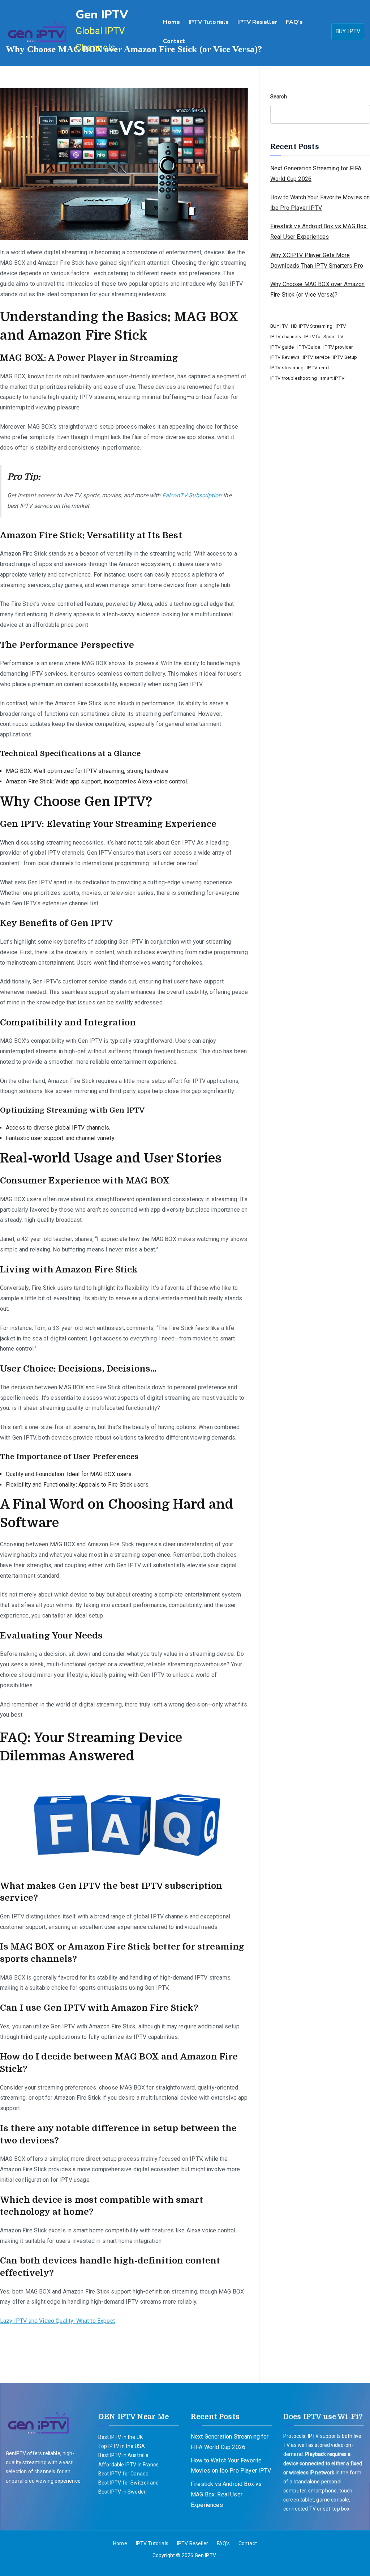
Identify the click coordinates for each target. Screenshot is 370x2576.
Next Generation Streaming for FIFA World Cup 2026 (316, 174)
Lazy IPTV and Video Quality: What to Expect (57, 2321)
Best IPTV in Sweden (122, 2492)
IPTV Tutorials (209, 22)
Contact (174, 41)
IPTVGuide (309, 347)
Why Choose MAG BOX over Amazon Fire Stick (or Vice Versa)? (318, 289)
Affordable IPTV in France (128, 2465)
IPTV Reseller (257, 22)
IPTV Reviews (285, 357)
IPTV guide (282, 347)
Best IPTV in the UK (121, 2437)
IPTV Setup (345, 357)
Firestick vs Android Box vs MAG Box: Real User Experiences (319, 231)
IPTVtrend (318, 368)
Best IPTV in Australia (124, 2455)
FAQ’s (294, 22)
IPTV (341, 326)
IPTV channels (286, 337)
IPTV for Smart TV (324, 337)
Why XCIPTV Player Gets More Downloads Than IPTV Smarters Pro (317, 260)
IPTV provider (338, 347)
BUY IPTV (348, 31)
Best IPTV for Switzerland (128, 2483)
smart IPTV (332, 378)
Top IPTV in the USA (122, 2446)
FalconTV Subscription (192, 495)
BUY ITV (279, 326)
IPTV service (316, 357)
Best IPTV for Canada (123, 2474)
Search (279, 97)
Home (171, 22)
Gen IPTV (102, 15)
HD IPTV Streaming (312, 326)
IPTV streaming (287, 368)
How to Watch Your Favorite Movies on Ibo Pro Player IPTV (320, 203)
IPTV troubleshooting (294, 378)
